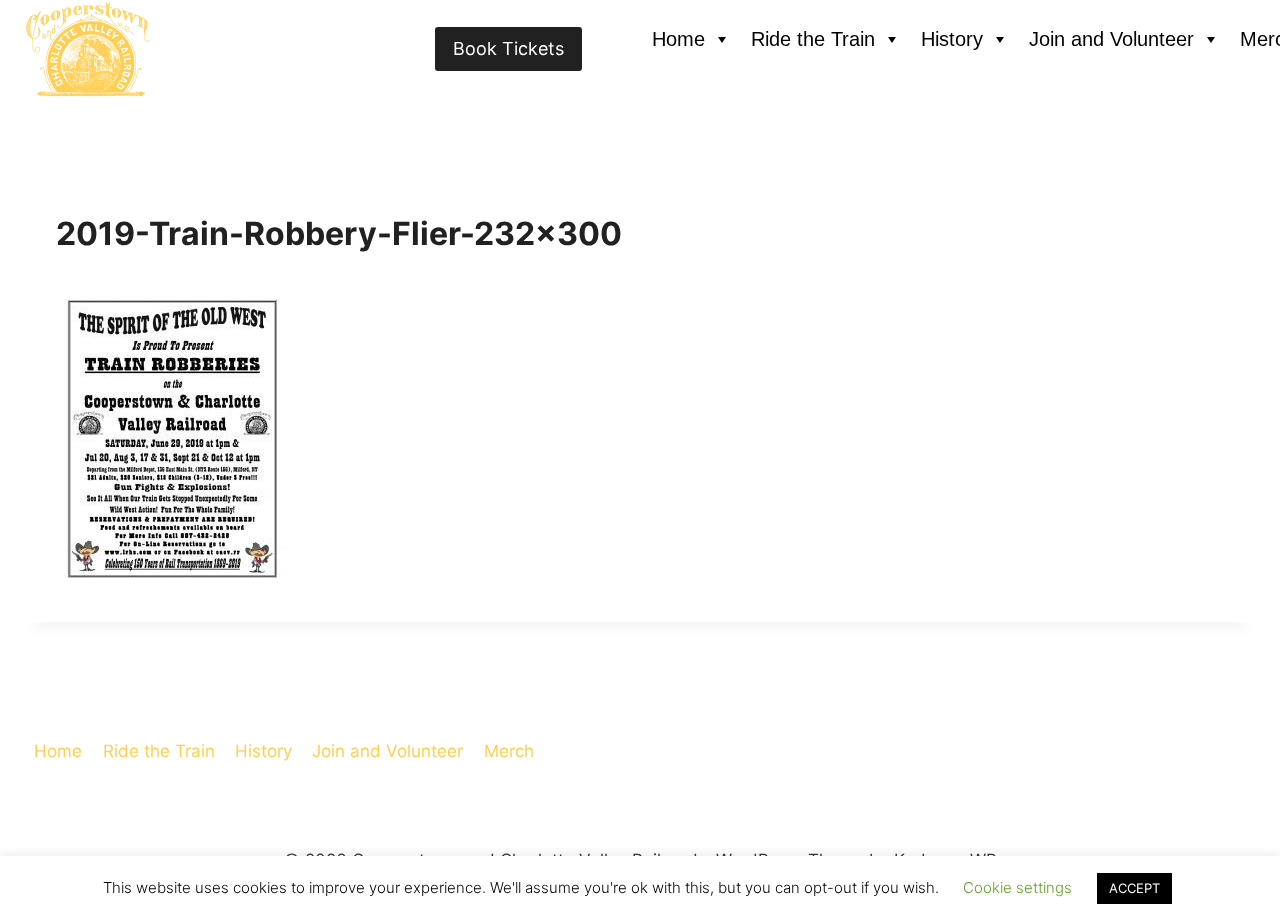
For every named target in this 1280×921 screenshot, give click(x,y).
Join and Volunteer (1111, 39)
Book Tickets (508, 48)
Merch (509, 751)
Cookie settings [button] (1017, 887)
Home (678, 39)
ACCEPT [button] (1134, 888)
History (952, 39)
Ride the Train (813, 39)
